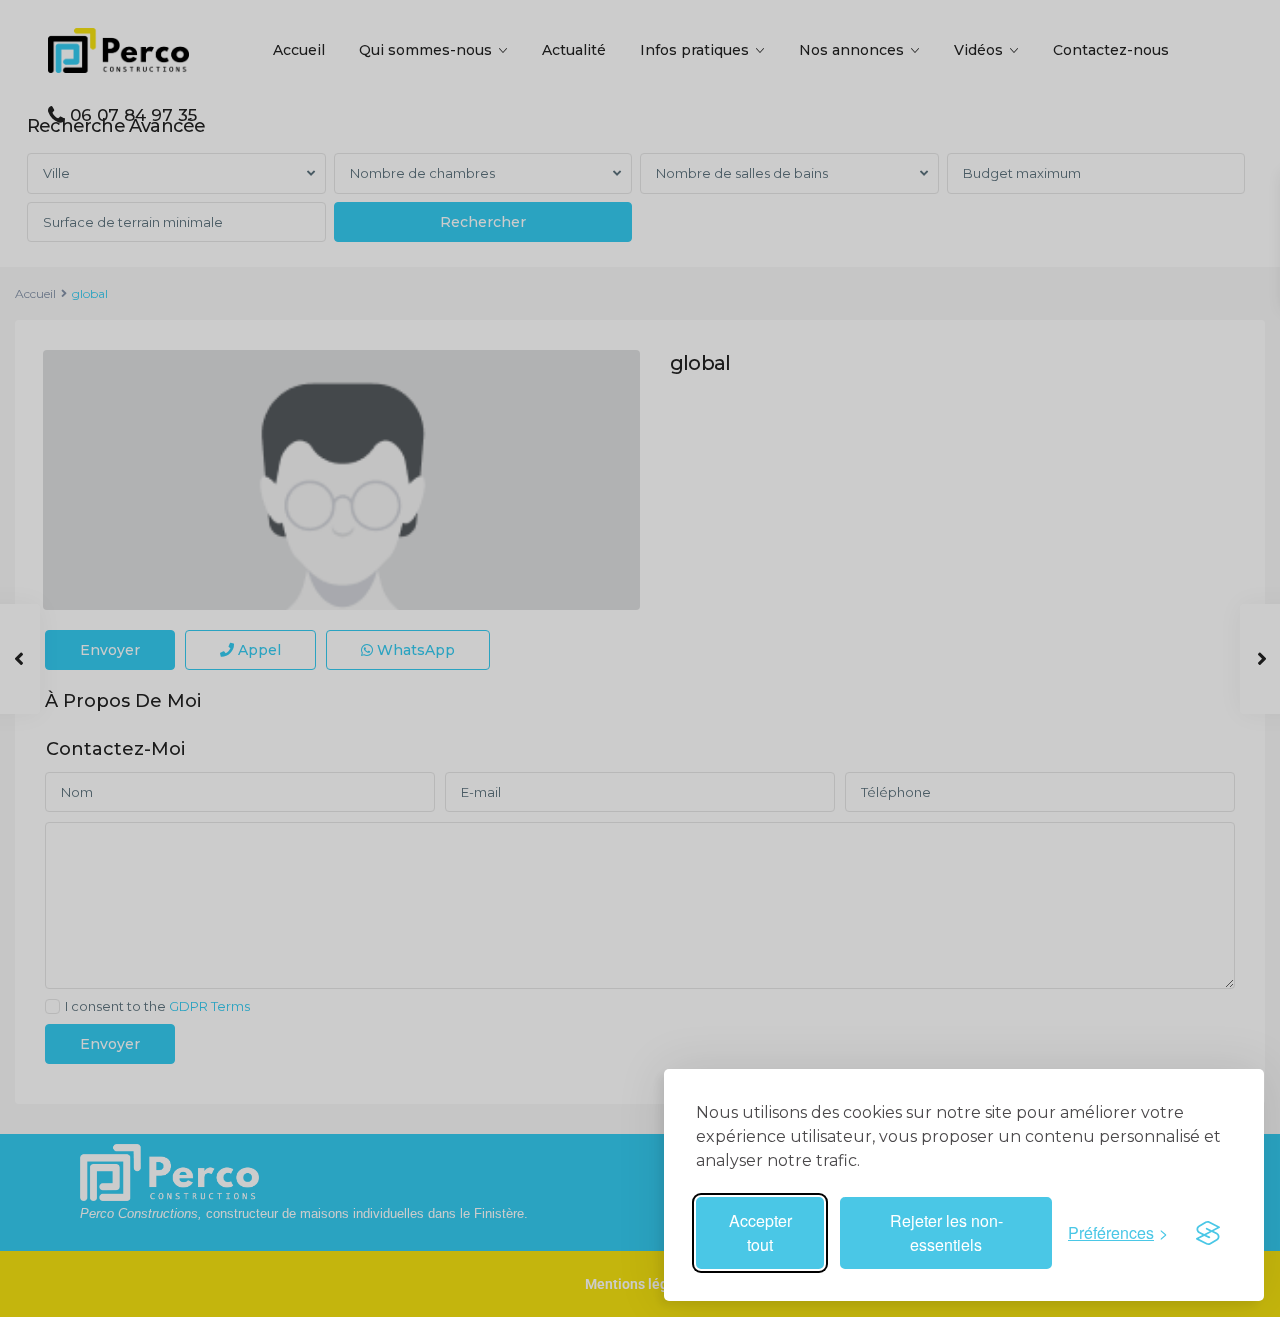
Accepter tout (760, 1232)
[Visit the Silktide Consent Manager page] (1208, 1233)
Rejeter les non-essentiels (946, 1232)
